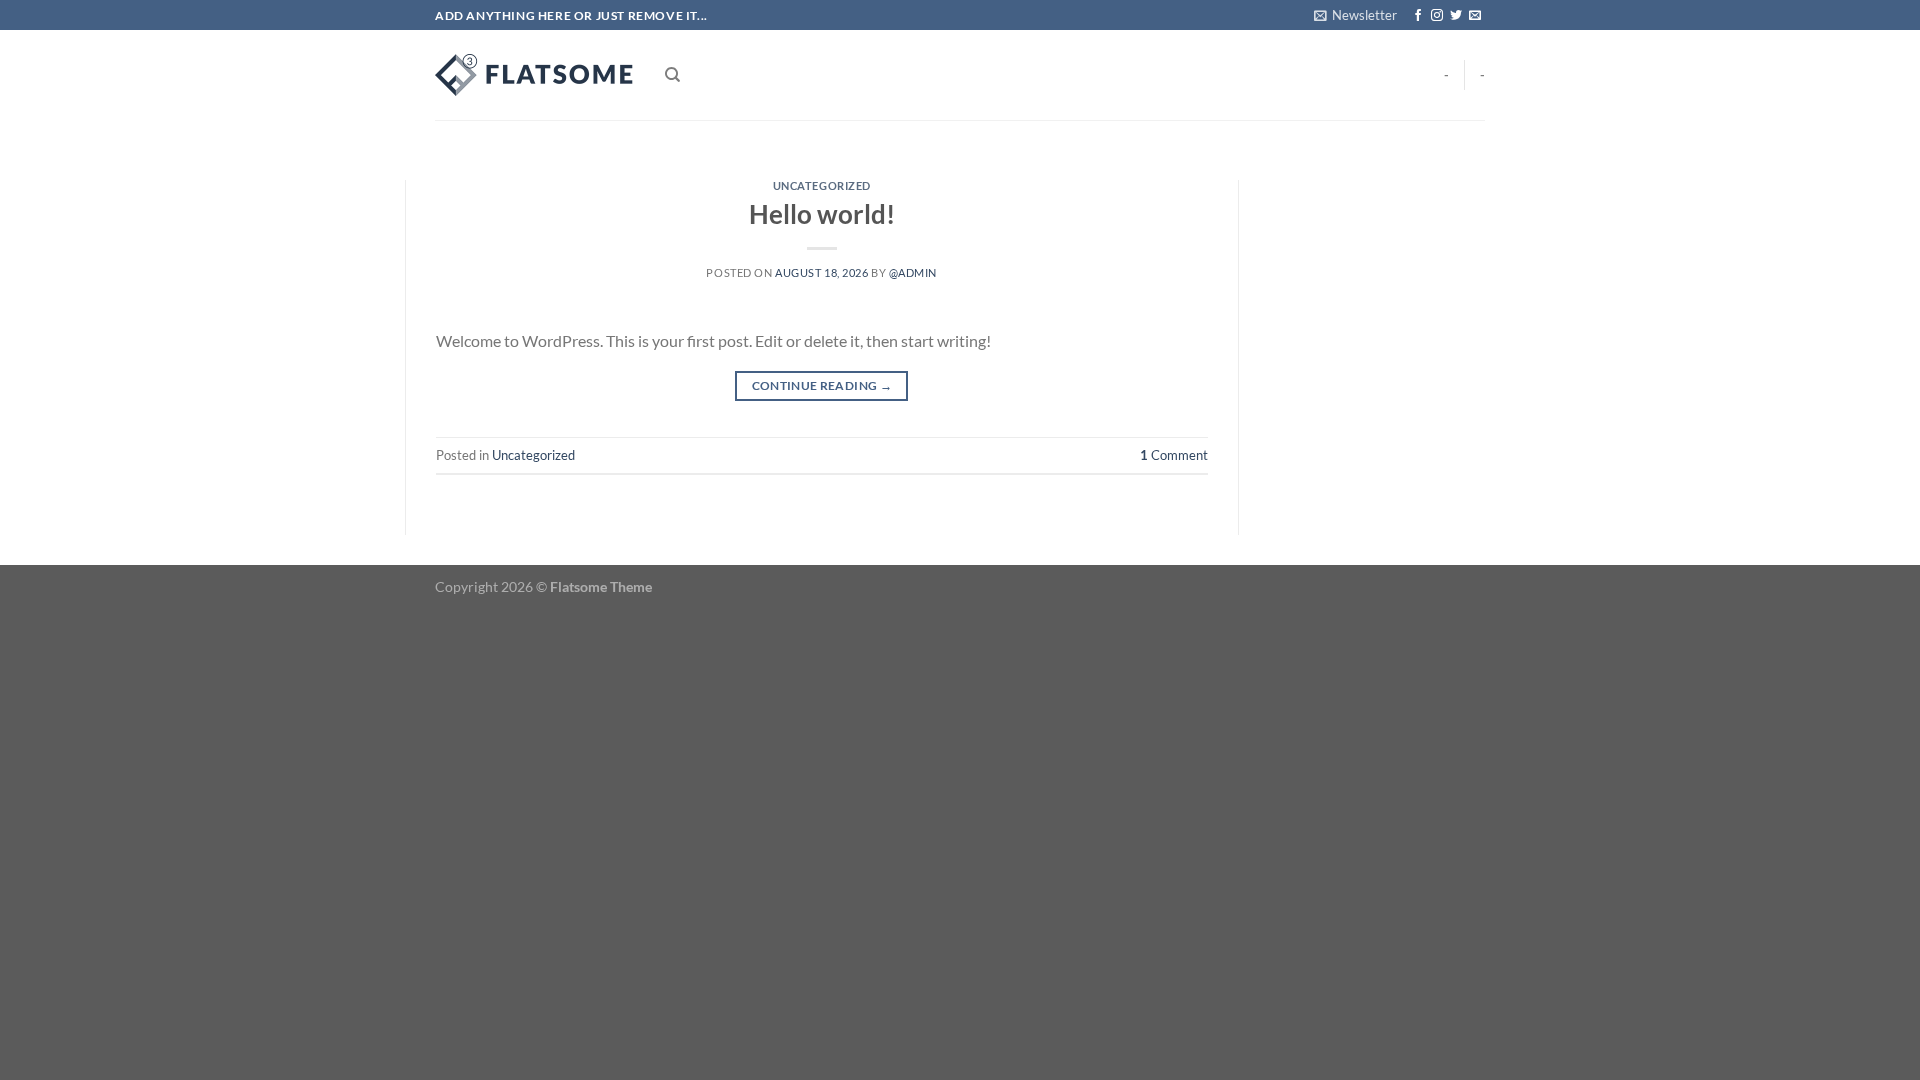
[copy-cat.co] (535, 75)
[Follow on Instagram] (1437, 16)
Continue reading (822, 385)
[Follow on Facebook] (1418, 16)
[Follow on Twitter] (1456, 16)
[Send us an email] (1475, 16)
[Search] (672, 75)
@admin (913, 272)
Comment (1174, 455)
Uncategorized (822, 185)
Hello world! (822, 214)
